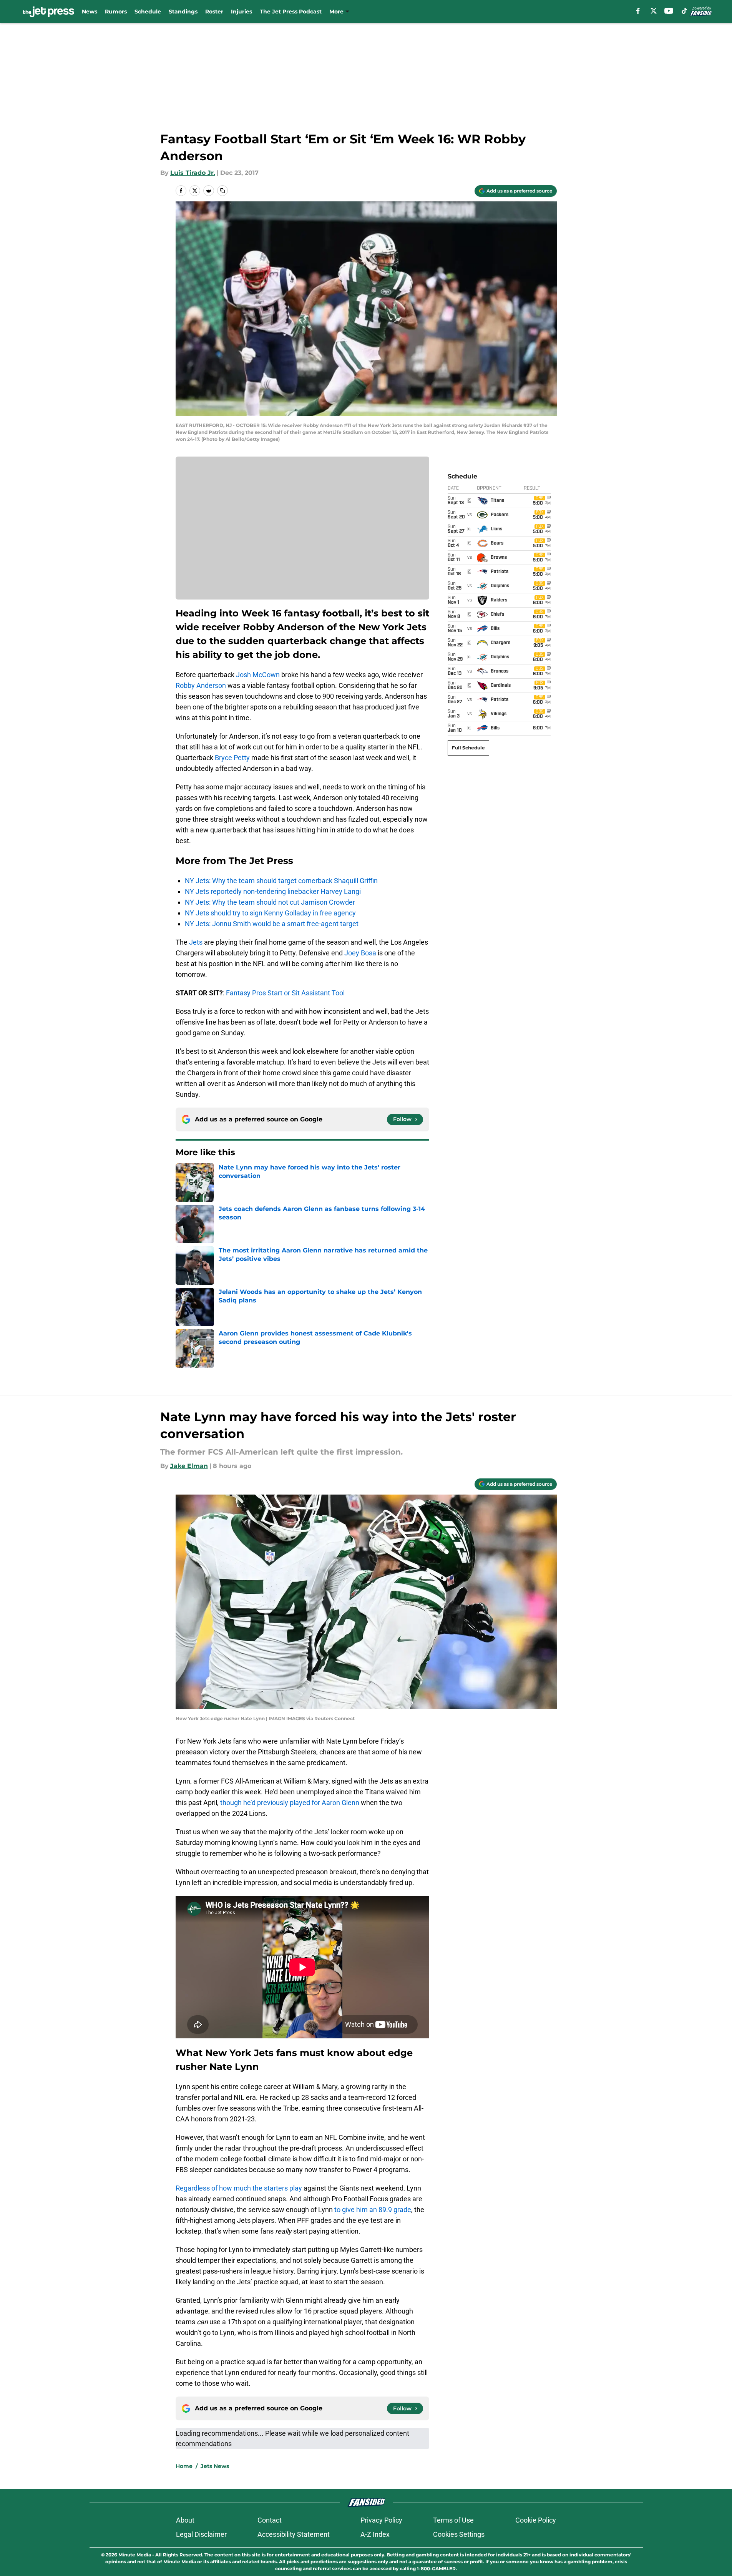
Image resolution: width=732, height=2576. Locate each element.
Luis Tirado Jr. (193, 173)
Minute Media (135, 2555)
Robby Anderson (201, 685)
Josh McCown (258, 675)
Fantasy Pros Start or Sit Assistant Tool (285, 993)
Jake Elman (189, 1466)
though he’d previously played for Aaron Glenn (290, 1803)
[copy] (222, 191)
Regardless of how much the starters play (239, 2188)
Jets (196, 942)
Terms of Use (453, 2520)
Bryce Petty (232, 758)
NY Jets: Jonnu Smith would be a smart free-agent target (272, 924)
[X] (654, 11)
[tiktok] (684, 11)
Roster (214, 12)
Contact (270, 2520)
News (90, 12)
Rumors (116, 12)
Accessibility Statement (294, 2534)
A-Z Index (375, 2534)
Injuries (242, 12)
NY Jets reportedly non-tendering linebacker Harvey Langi (273, 891)
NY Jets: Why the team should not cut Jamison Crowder (270, 902)
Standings (183, 12)
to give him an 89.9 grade (373, 2210)
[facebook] (638, 11)
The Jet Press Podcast (291, 12)
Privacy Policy (381, 2520)
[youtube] (669, 11)
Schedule (148, 12)
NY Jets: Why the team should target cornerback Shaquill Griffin (281, 881)
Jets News (215, 2466)
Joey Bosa (360, 953)
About (185, 2520)
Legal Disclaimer (201, 2534)
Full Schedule (468, 748)
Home (184, 2466)
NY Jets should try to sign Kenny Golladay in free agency (270, 913)
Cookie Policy (536, 2520)
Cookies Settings (459, 2534)
